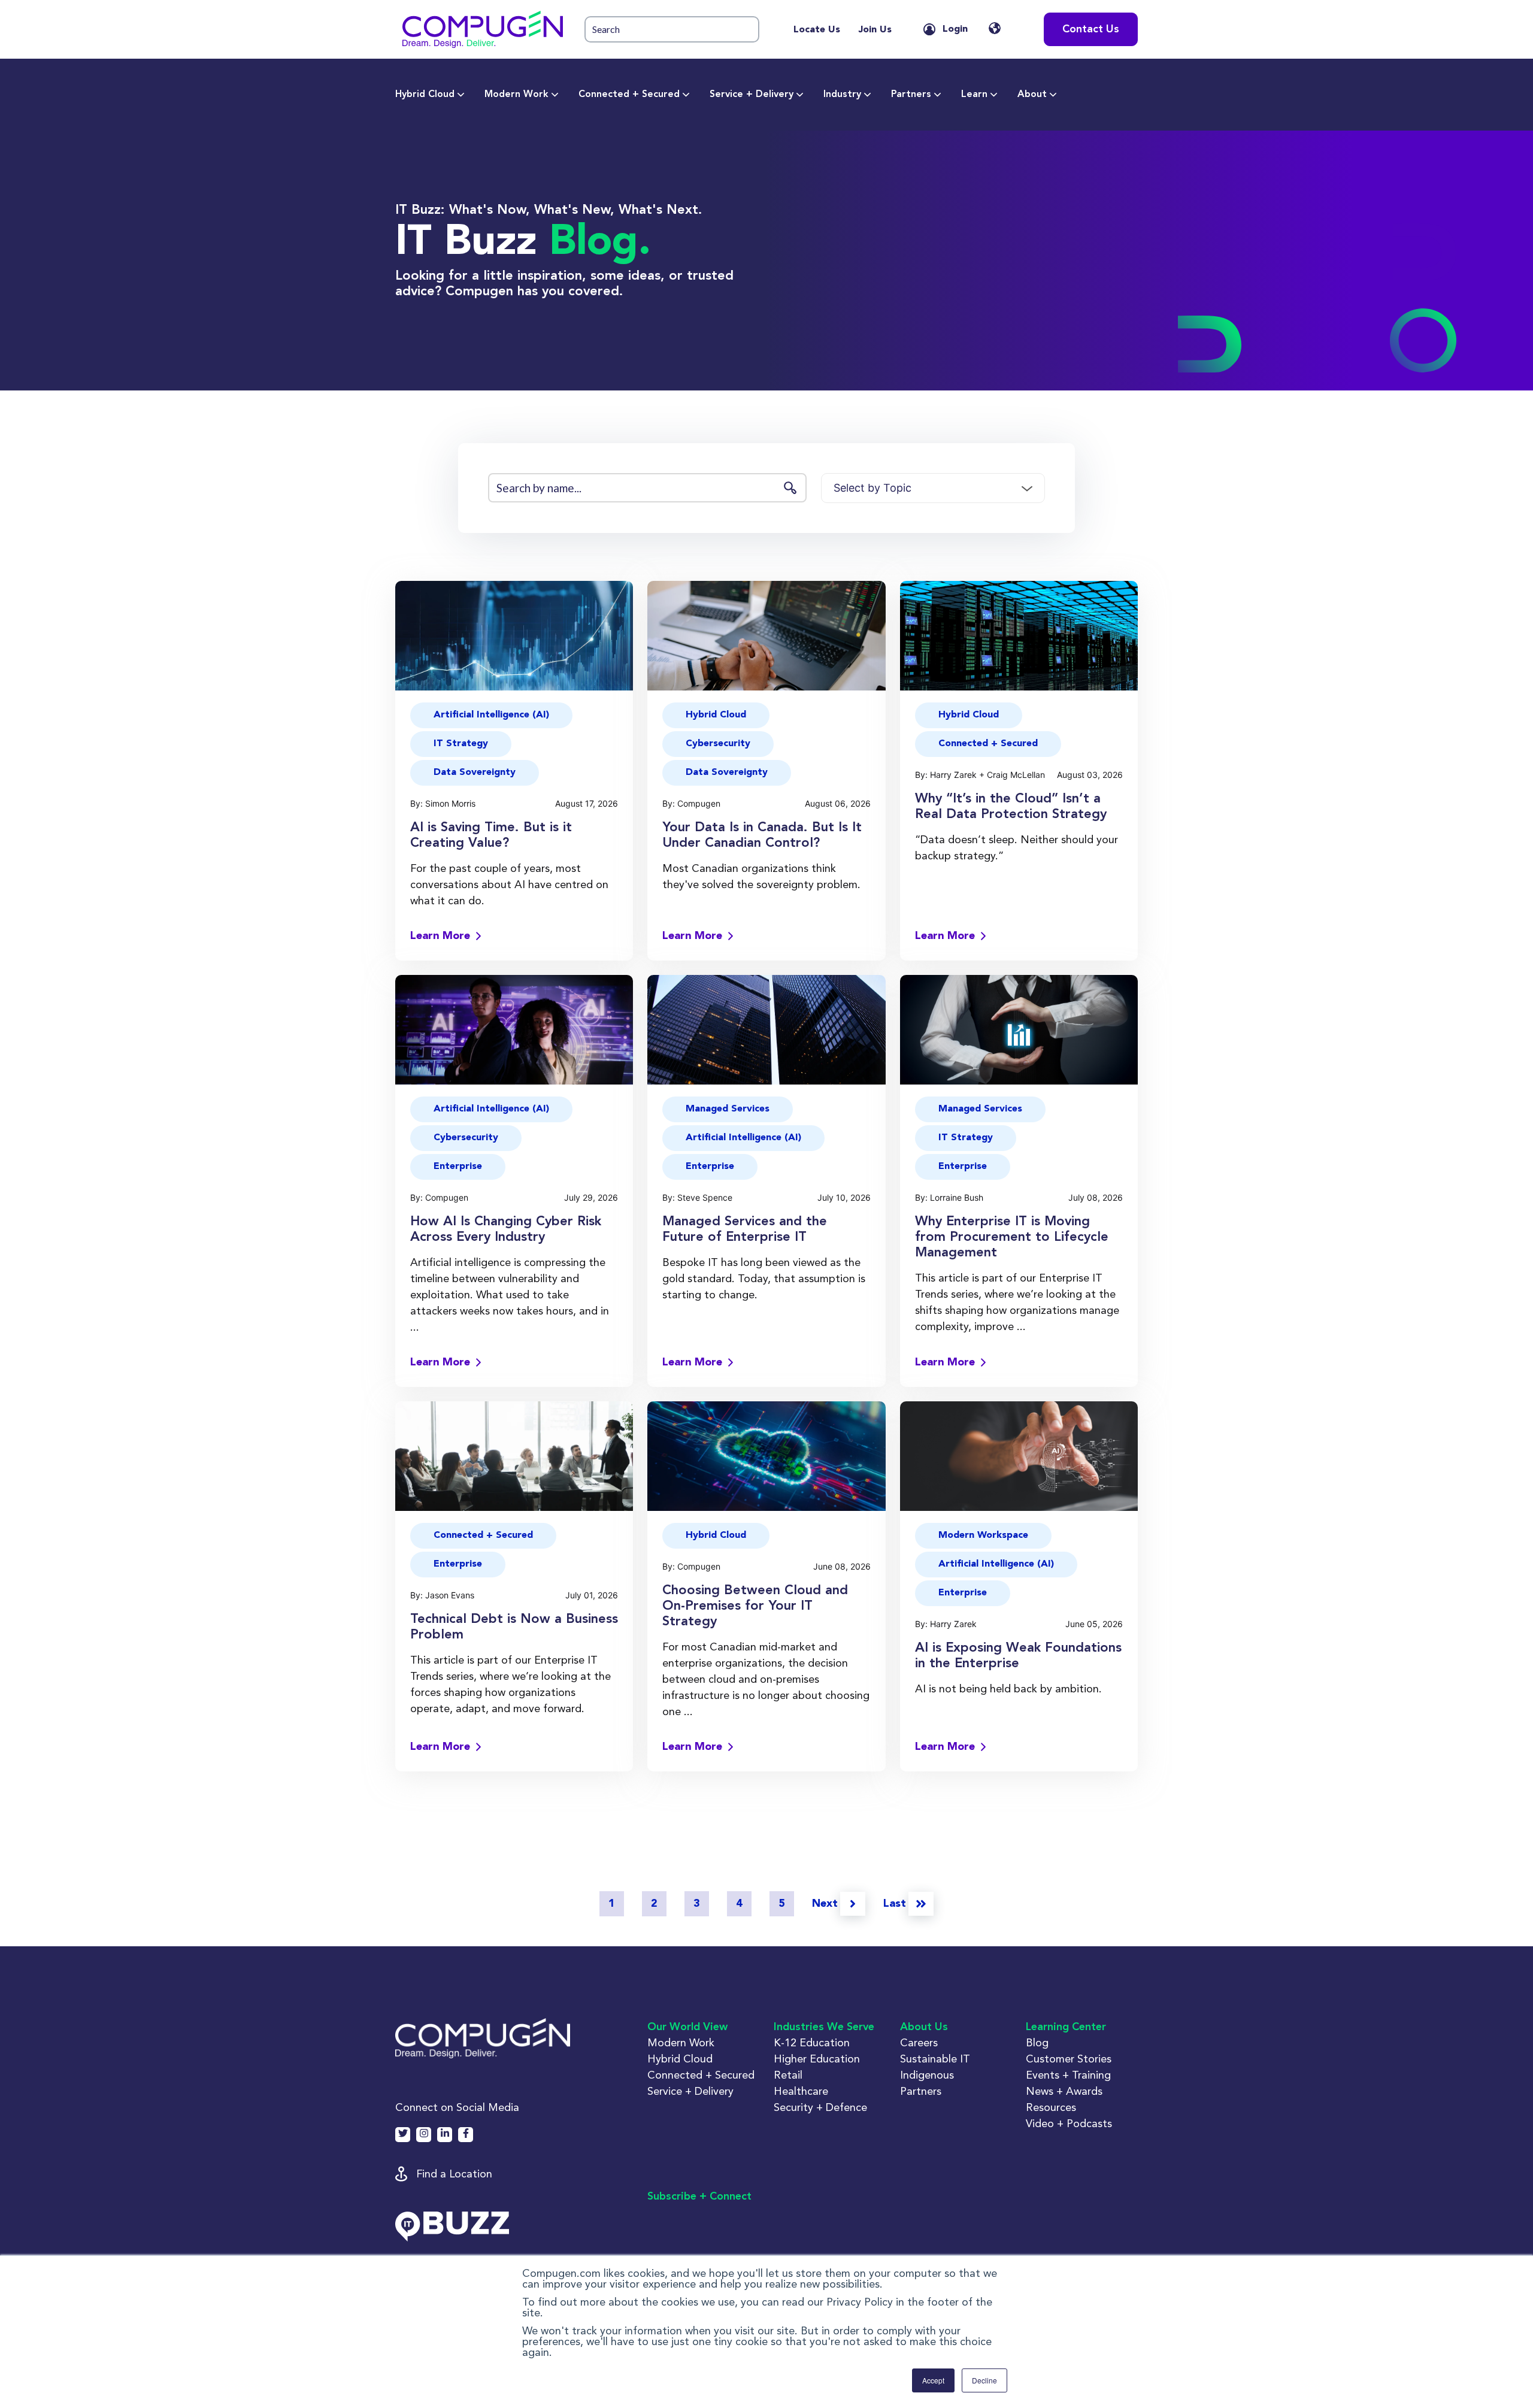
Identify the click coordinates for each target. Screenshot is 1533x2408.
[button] (483, 29)
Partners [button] (921, 2091)
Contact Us (1091, 29)
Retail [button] (788, 2075)
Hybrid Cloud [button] (716, 715)
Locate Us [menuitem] (817, 30)
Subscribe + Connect (699, 2197)
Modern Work (516, 95)
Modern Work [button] (681, 2042)
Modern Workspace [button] (983, 1535)
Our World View (687, 2027)
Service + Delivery (752, 95)
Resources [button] (1051, 2107)
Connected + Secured (629, 95)
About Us (924, 2027)
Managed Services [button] (728, 1109)
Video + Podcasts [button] (1069, 2123)
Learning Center (1066, 2027)
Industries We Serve (824, 2027)
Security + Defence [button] (820, 2107)
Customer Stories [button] (1069, 2059)
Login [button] (955, 29)
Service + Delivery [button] (690, 2091)
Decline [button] (984, 2380)
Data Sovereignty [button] (475, 773)
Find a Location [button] (454, 2174)
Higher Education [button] (817, 2059)
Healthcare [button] (801, 2091)
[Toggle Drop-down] (461, 95)
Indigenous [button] (927, 2075)
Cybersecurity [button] (718, 744)
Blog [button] (1037, 2042)
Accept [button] (933, 2380)
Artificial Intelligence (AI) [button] (491, 715)
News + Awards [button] (1064, 2091)
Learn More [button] (440, 936)
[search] (672, 30)
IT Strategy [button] (461, 744)
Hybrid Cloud (425, 95)
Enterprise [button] (458, 1167)
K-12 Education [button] (812, 2042)
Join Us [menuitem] (875, 30)
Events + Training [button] (1068, 2075)
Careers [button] (919, 2042)
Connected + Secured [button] (988, 744)
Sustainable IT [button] (935, 2059)
